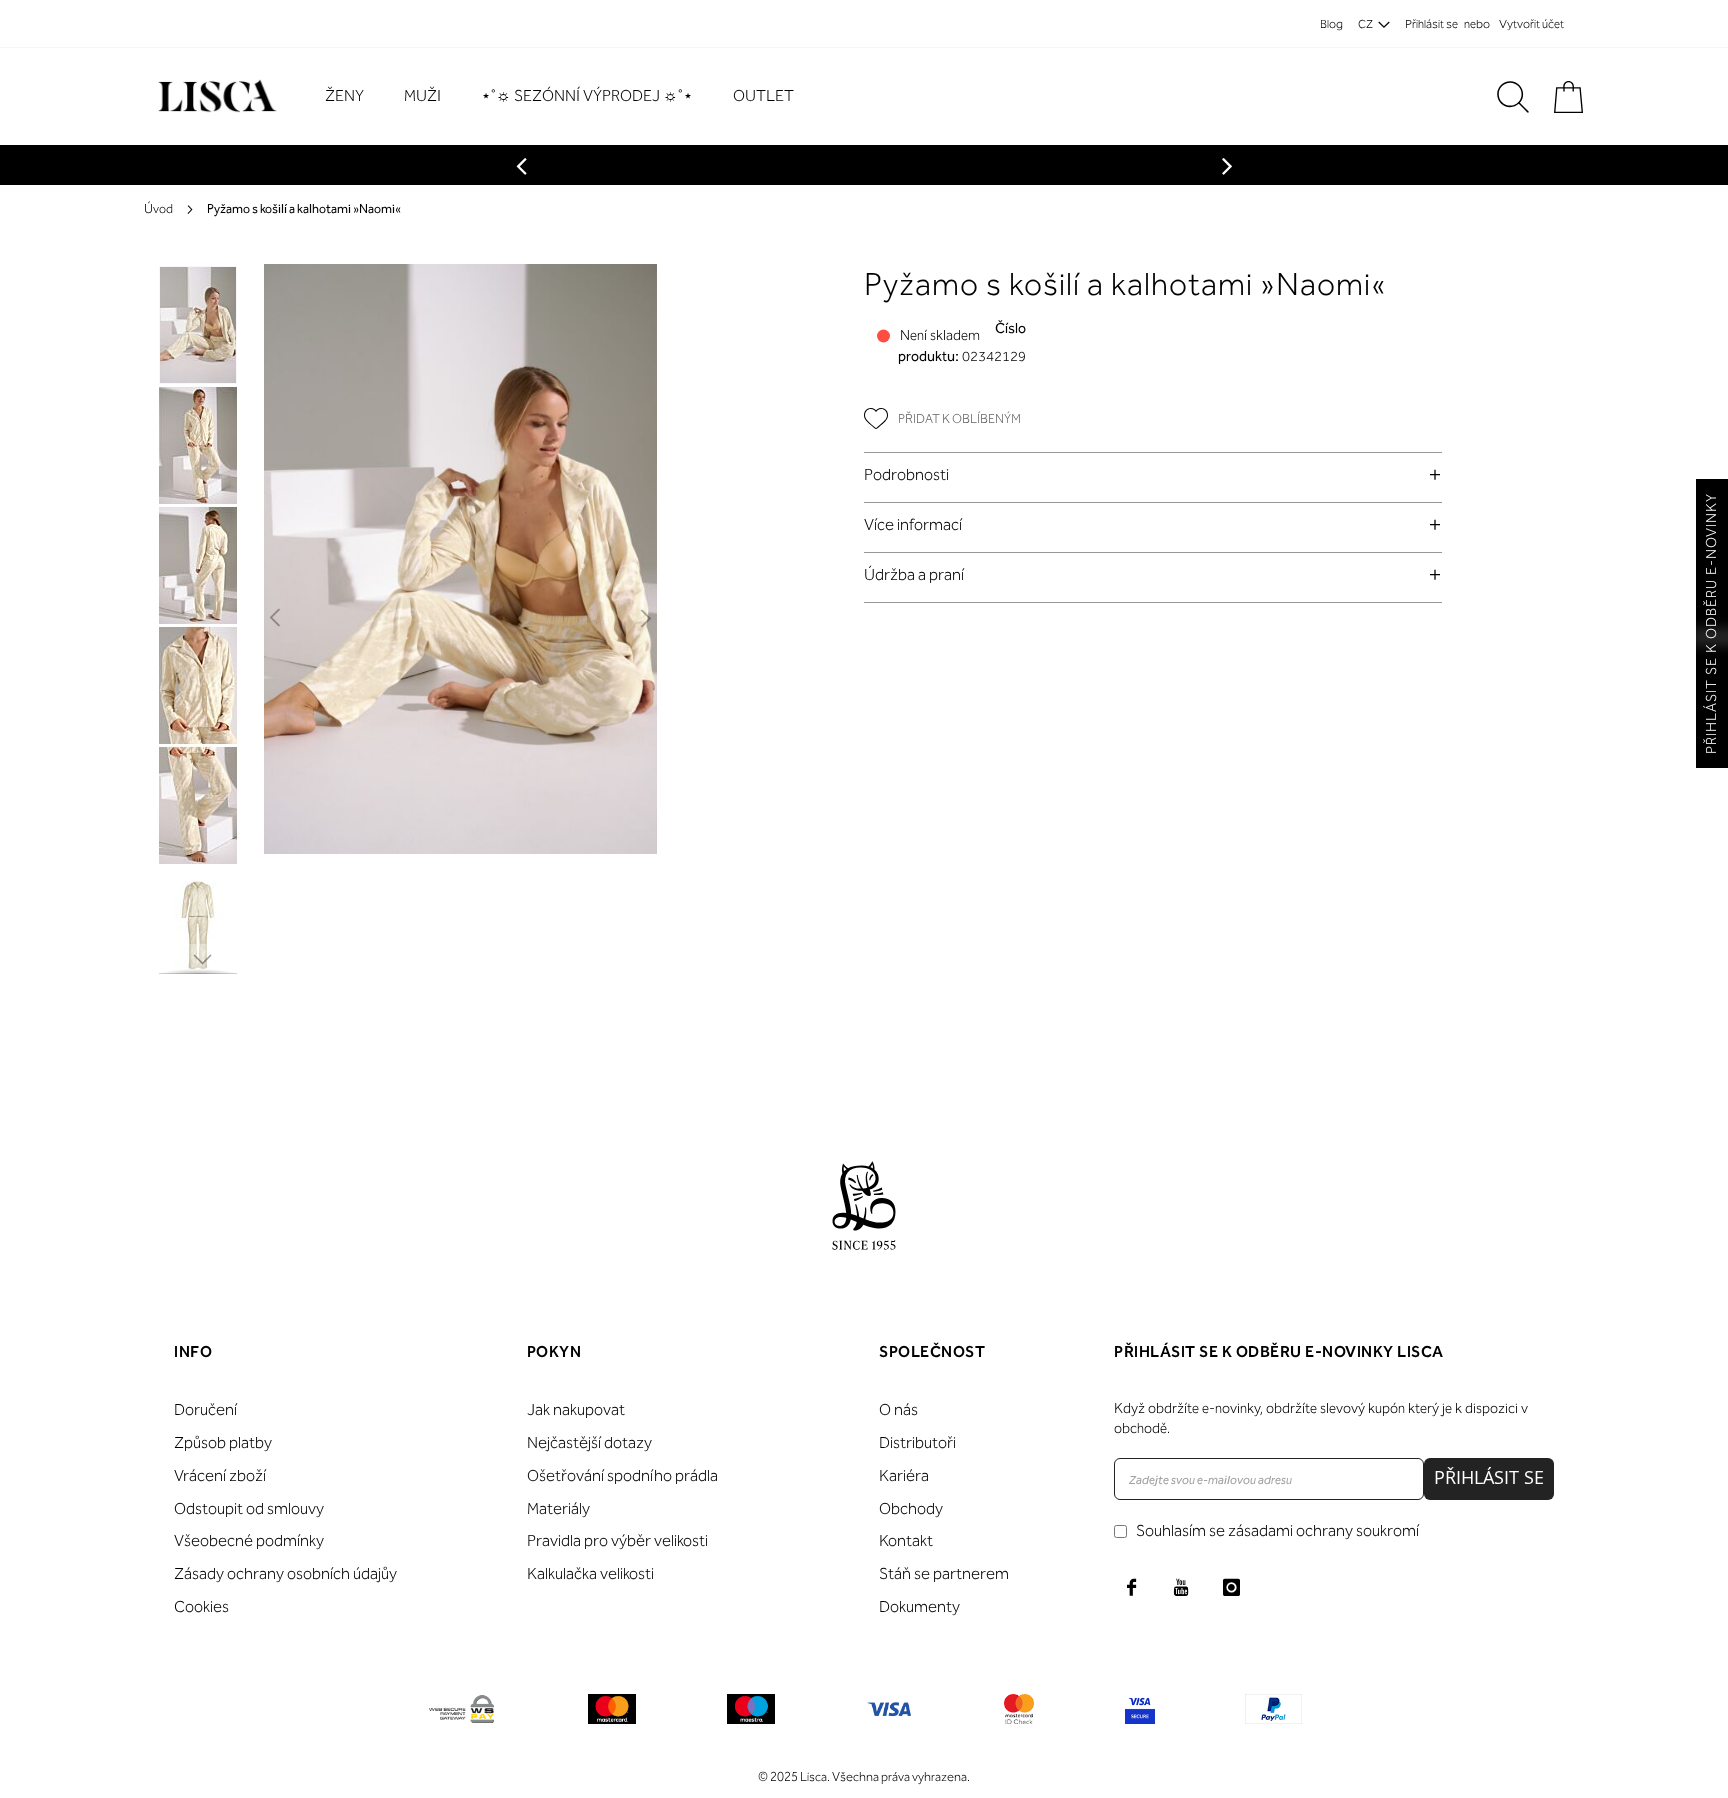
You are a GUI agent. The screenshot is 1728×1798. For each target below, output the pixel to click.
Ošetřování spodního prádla (622, 1475)
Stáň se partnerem (944, 1573)
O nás (898, 1409)
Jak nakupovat (576, 1409)
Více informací (913, 524)
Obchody (911, 1508)
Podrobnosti (906, 474)
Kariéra (904, 1475)
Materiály (558, 1508)
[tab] (1153, 474)
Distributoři (917, 1442)
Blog (1331, 24)
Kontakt (906, 1540)
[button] (276, 619)
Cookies (201, 1606)
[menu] (569, 96)
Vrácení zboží (220, 1475)
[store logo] (214, 96)
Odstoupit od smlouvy (249, 1508)
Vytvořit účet (1531, 24)
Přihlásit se (1431, 24)
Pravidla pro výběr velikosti (617, 1540)
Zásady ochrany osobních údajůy (285, 1573)
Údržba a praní (914, 574)
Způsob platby (223, 1442)
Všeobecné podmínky (249, 1540)
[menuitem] (354, 96)
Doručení (205, 1409)
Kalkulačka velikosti (590, 1573)
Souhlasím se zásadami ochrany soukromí (1277, 1530)
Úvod (158, 208)
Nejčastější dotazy (589, 1442)
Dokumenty (919, 1606)
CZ (1365, 24)
